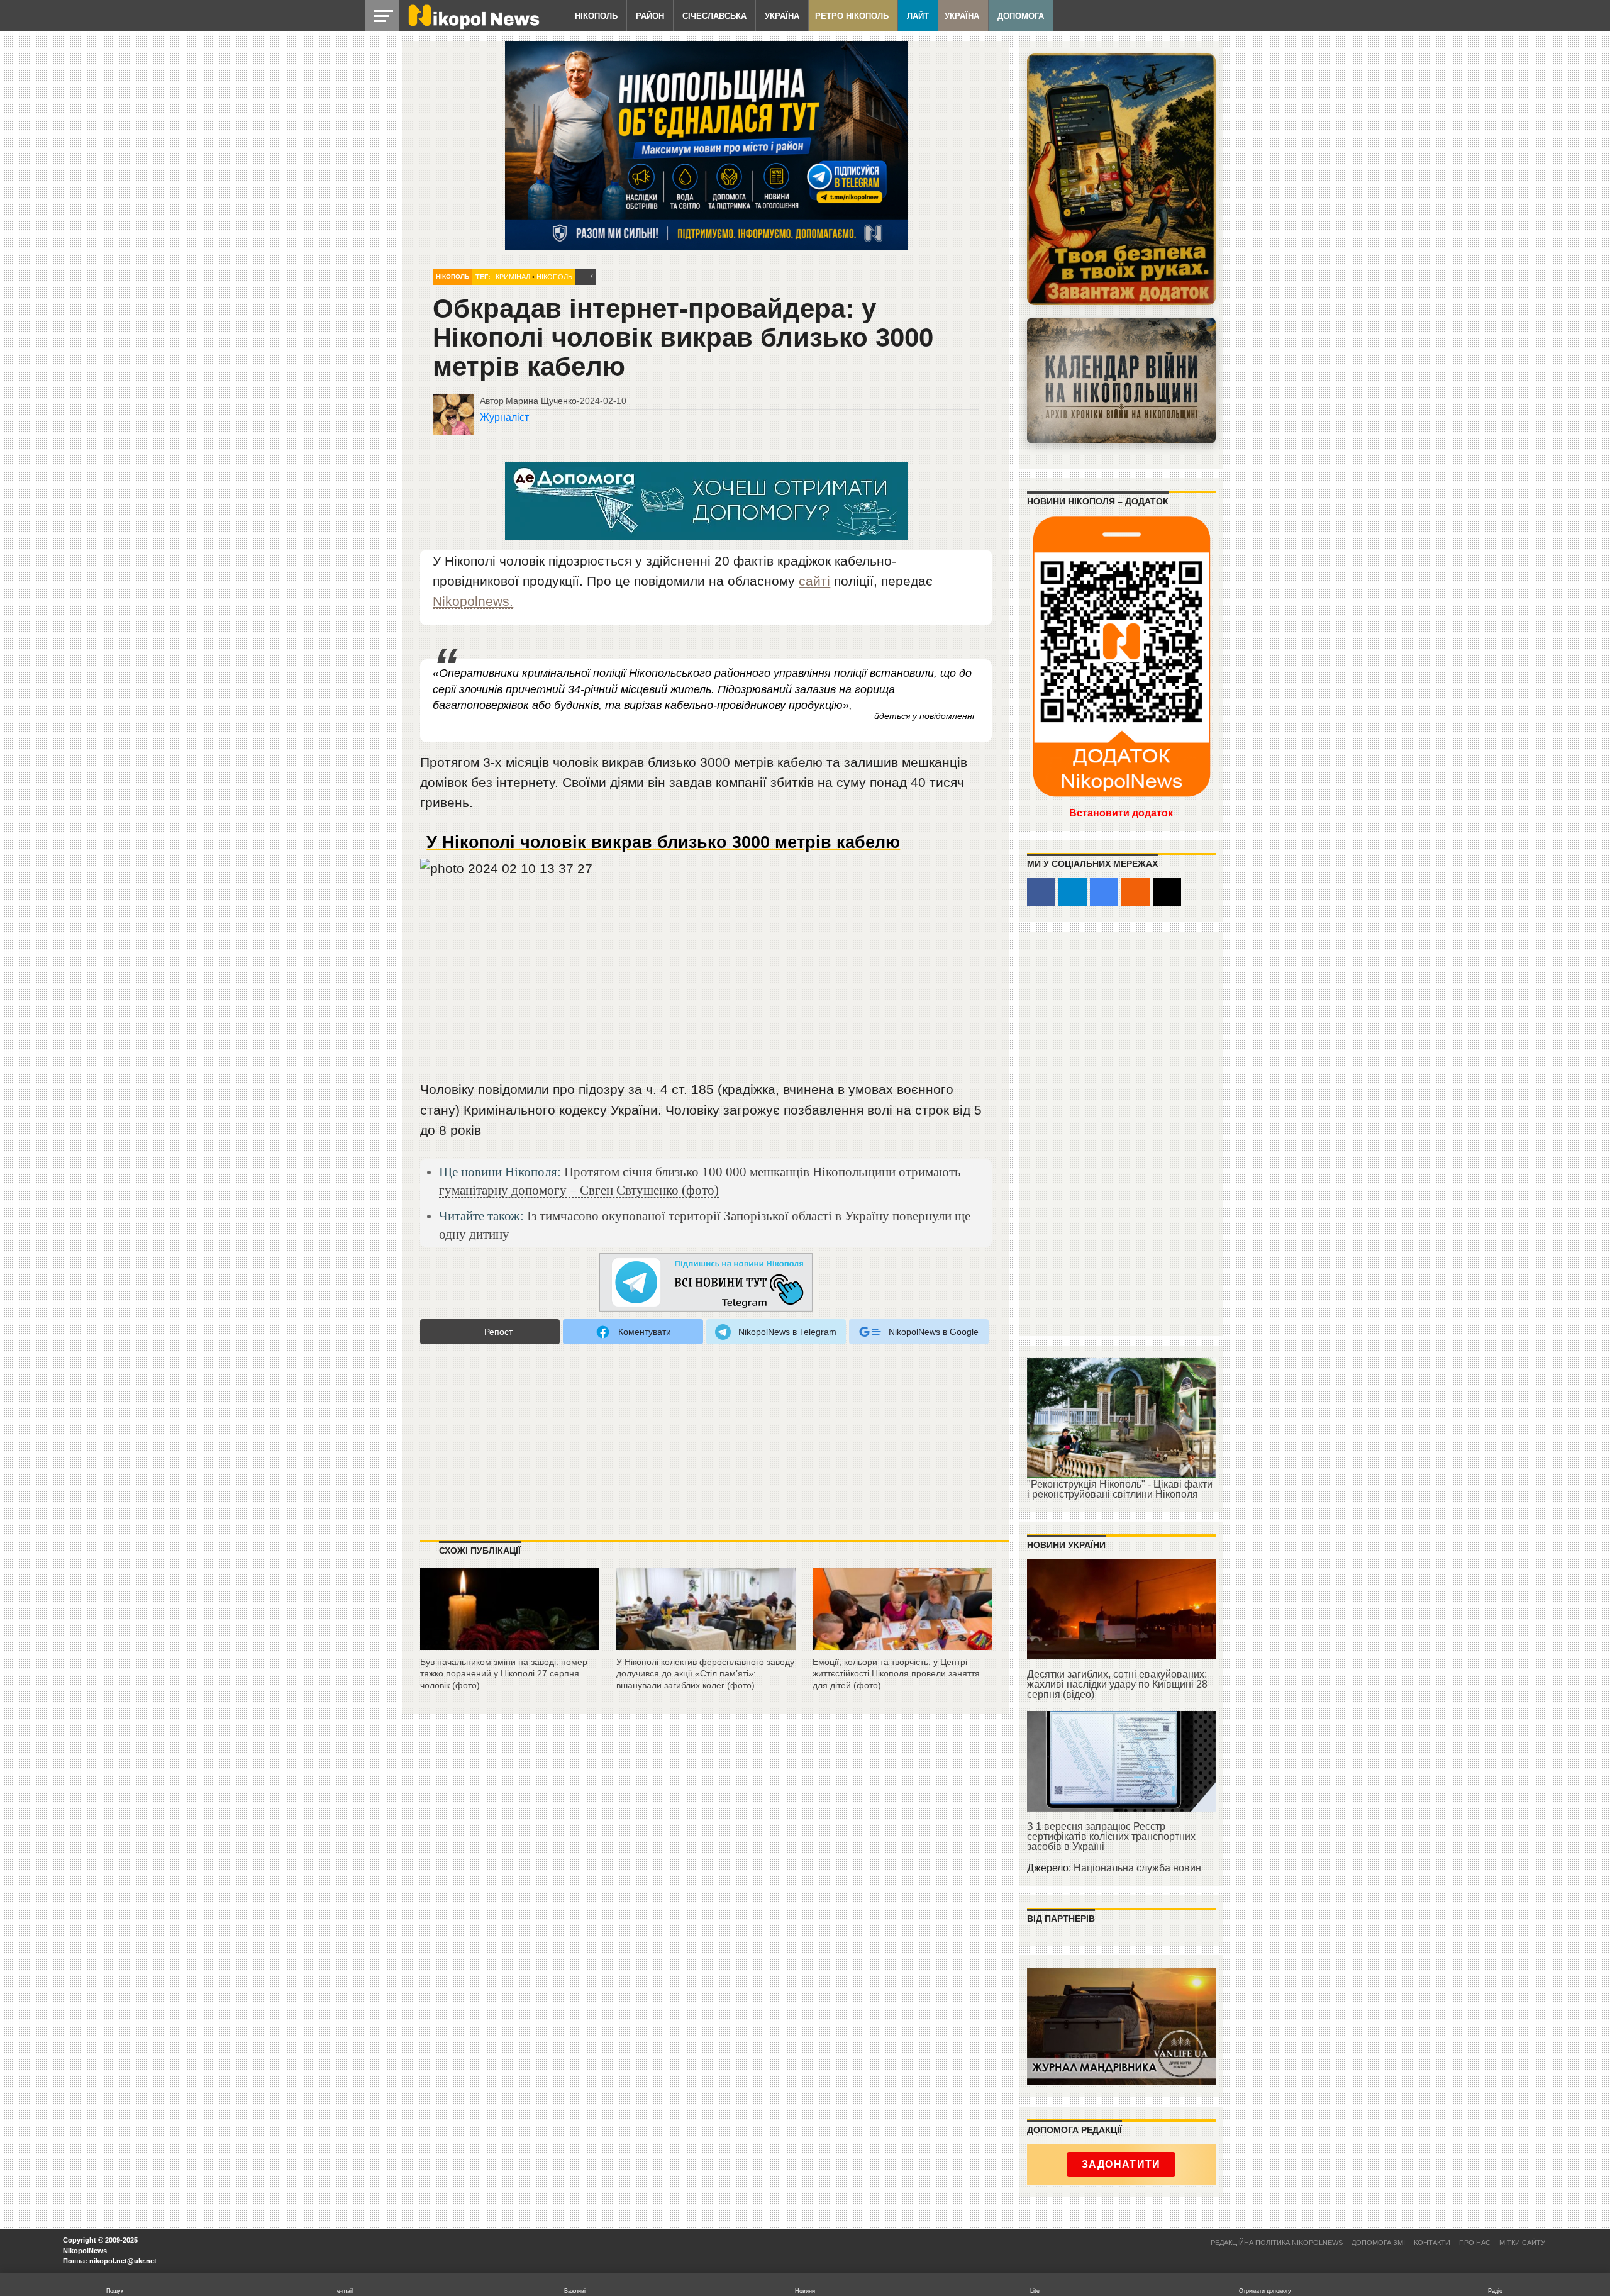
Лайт (918, 16)
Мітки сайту (1522, 2243)
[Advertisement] (706, 984)
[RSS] (1135, 892)
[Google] (1104, 892)
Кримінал (513, 277)
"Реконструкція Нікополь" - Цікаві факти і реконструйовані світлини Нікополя (1120, 1489)
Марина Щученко (541, 401)
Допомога (1021, 16)
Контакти (1432, 2243)
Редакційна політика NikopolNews (1277, 2243)
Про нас (1475, 2243)
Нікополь (596, 16)
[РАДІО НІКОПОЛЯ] (1121, 381)
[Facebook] (1041, 892)
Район (650, 16)
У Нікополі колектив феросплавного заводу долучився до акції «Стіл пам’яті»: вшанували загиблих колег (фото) (705, 1674)
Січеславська (714, 16)
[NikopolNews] (706, 1283)
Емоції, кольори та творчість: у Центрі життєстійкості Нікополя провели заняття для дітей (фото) (896, 1674)
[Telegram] (1073, 892)
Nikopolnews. (473, 601)
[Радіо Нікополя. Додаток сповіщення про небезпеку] (1121, 179)
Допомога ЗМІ (1378, 2243)
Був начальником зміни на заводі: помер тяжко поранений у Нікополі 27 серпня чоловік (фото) (504, 1674)
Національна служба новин (1137, 1868)
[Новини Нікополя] (473, 26)
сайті (814, 581)
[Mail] (1167, 892)
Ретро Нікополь (852, 16)
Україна (782, 16)
